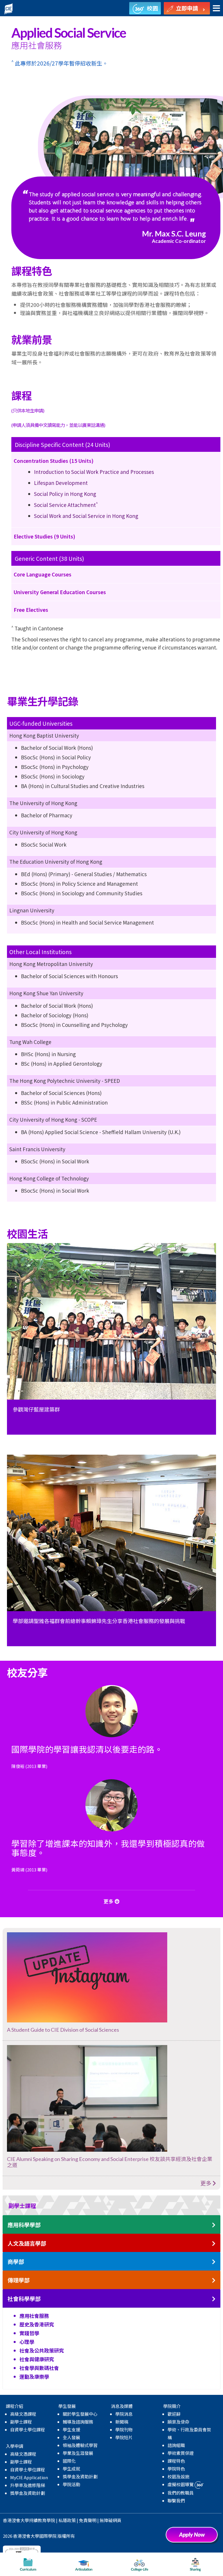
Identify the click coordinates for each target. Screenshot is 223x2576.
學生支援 (71, 2429)
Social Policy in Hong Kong (65, 494)
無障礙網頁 (110, 2520)
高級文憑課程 (23, 2414)
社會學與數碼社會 (39, 2368)
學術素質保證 (181, 2453)
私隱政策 (67, 2520)
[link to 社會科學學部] (214, 2299)
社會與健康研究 (37, 2359)
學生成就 (71, 2469)
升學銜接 (80, 120)
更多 (206, 2183)
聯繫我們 (176, 2500)
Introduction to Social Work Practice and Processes (94, 472)
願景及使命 (178, 2422)
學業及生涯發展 (78, 2453)
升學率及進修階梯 (28, 2485)
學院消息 (124, 2414)
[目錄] (216, 9)
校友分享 (177, 120)
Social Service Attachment (66, 505)
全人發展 (71, 2437)
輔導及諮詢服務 (78, 2422)
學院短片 (124, 2437)
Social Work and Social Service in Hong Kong (86, 516)
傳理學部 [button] (19, 2280)
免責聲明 (88, 2520)
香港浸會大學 (16, 2520)
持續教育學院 (42, 2520)
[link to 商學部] (214, 2262)
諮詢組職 (176, 2445)
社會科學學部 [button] (24, 2299)
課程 (35, 120)
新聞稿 (122, 2422)
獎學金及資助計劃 (28, 2493)
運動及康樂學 (34, 2376)
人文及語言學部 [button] (27, 2243)
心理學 (27, 2342)
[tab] (111, 2205)
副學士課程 (21, 2422)
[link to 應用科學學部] (214, 2225)
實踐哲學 (29, 2333)
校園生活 (128, 120)
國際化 (69, 2461)
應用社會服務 (34, 2316)
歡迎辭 (174, 2414)
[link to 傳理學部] (214, 2281)
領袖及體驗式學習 (80, 2445)
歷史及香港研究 (37, 2324)
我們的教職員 (181, 2493)
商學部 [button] (16, 2262)
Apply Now (194, 2537)
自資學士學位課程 (28, 2429)
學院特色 (176, 2469)
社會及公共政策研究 (42, 2350)
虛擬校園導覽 (181, 2484)
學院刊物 (124, 2429)
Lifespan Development (61, 483)
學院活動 (71, 2484)
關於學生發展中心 (80, 2414)
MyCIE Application (29, 2477)
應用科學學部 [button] (24, 2225)
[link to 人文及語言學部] (214, 2244)
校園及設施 (178, 2476)
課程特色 (176, 2461)
